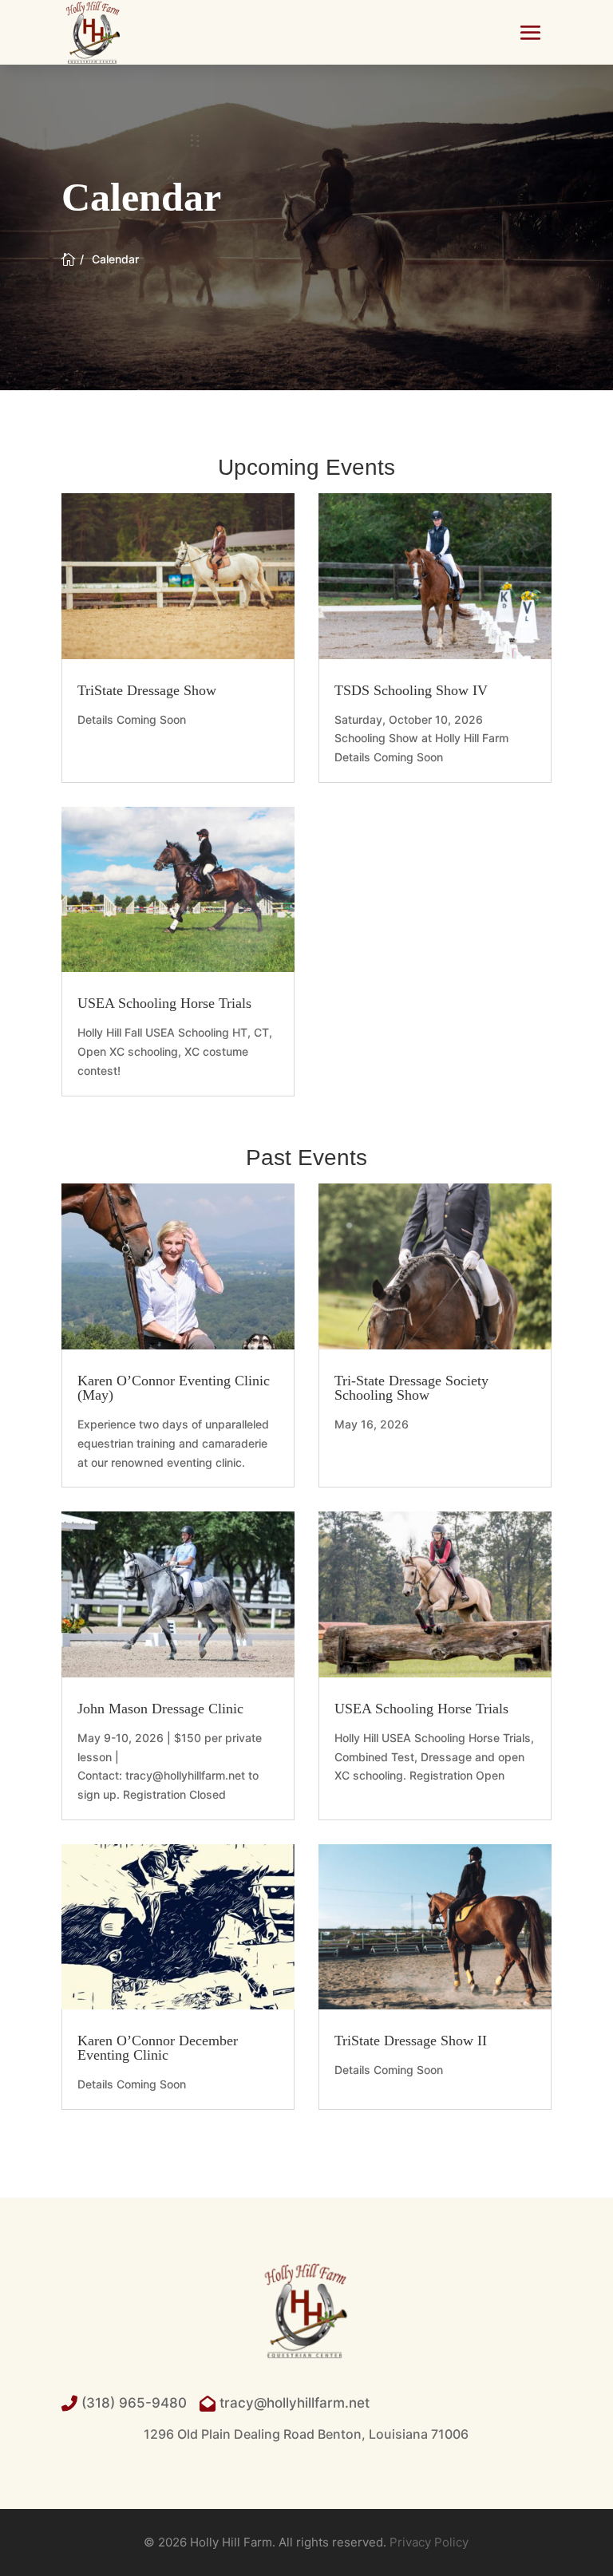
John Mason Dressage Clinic (160, 1709)
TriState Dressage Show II (411, 2041)
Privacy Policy (429, 2542)
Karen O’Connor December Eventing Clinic (158, 2048)
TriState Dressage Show (147, 690)
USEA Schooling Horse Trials (164, 1003)
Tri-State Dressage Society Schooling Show (411, 1388)
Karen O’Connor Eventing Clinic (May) (174, 1388)
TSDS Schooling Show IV (411, 690)
